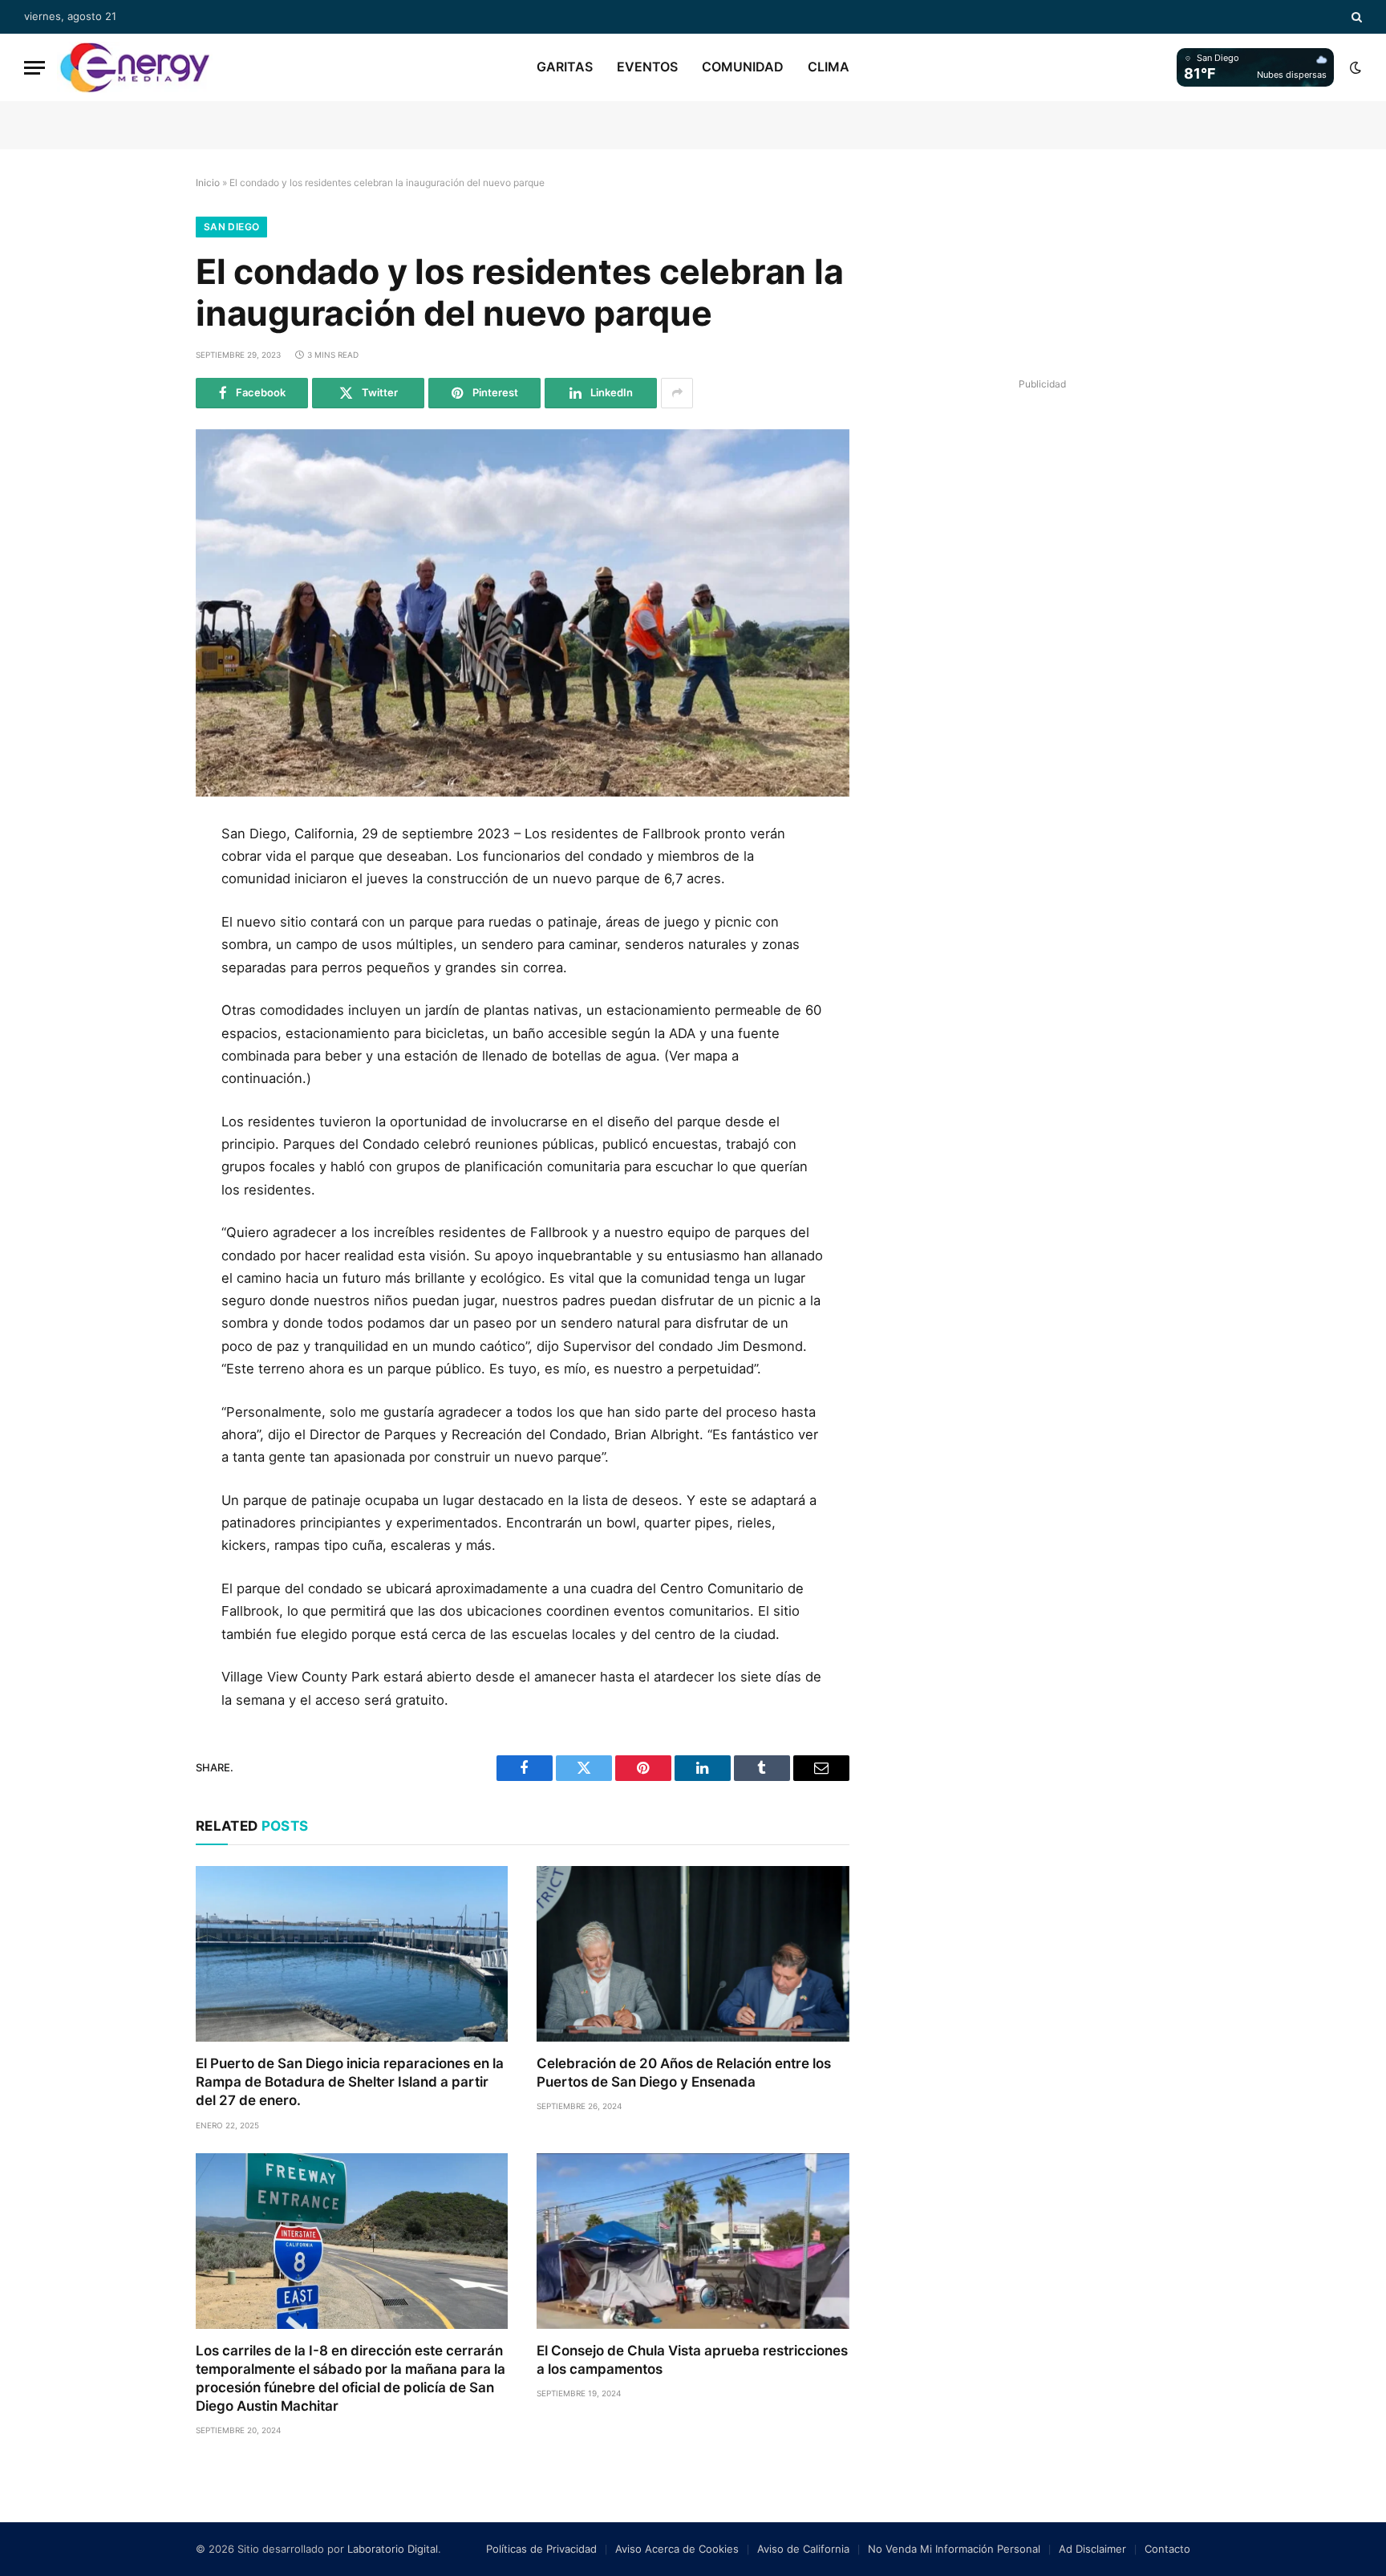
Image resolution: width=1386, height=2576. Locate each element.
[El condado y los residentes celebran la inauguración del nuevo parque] (523, 613)
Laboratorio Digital (393, 2549)
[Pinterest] (142, 986)
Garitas (565, 67)
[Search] (1355, 17)
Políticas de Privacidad (541, 2549)
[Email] (142, 1022)
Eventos (647, 67)
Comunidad (743, 67)
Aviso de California (803, 2549)
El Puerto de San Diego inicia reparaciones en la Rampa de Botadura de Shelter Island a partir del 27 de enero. (350, 2082)
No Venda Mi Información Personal (954, 2549)
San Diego (231, 227)
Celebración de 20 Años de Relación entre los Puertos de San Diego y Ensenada (684, 2073)
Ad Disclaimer (1092, 2549)
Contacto (1167, 2549)
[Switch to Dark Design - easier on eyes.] (1354, 67)
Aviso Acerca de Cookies (677, 2549)
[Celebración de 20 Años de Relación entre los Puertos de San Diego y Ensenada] (693, 1954)
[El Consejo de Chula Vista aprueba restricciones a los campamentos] (693, 2241)
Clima (829, 67)
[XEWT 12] (135, 67)
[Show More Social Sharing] (677, 393)
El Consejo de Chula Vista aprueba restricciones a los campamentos (692, 2360)
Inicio (208, 183)
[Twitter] (142, 914)
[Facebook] (142, 878)
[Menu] (34, 68)
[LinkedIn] (142, 950)
